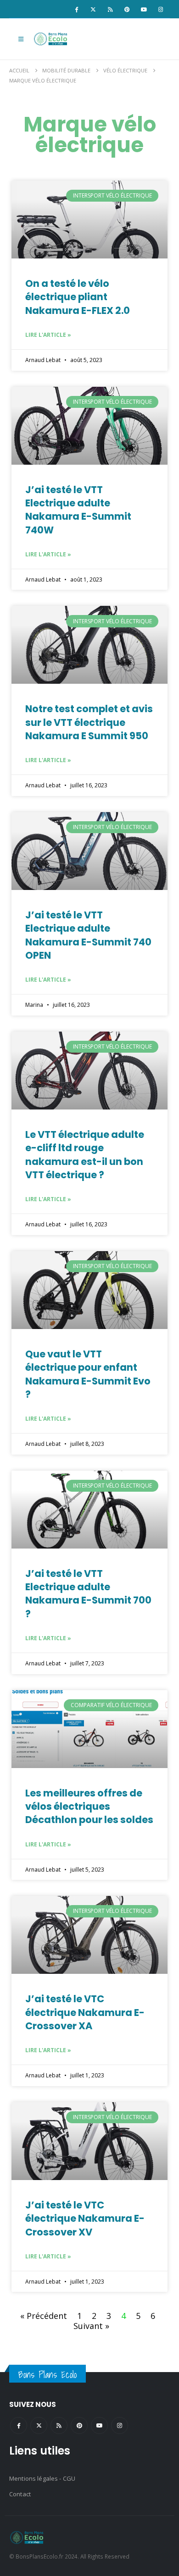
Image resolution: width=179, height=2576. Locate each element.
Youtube (99, 2425)
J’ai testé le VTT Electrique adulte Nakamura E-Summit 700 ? (88, 1594)
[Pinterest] (127, 9)
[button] (21, 39)
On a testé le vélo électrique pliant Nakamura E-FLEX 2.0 (78, 297)
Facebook (19, 2425)
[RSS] (110, 9)
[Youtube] (144, 9)
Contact (20, 2494)
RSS (59, 2425)
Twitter (39, 2425)
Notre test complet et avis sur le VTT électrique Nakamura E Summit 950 (89, 722)
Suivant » (91, 2326)
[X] (93, 9)
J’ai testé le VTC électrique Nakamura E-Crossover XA (85, 2012)
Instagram (120, 2425)
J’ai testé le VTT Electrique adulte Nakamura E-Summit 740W (78, 510)
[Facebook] (76, 9)
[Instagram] (161, 9)
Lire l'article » (48, 335)
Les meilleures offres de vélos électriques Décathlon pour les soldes (89, 1807)
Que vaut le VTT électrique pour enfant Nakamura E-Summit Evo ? (88, 1374)
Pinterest (79, 2425)
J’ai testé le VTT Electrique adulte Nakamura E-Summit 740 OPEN (88, 935)
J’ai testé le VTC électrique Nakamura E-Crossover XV (85, 2219)
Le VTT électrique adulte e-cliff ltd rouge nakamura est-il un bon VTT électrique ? (85, 1155)
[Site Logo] (51, 39)
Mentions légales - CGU (42, 2478)
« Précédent (44, 2316)
